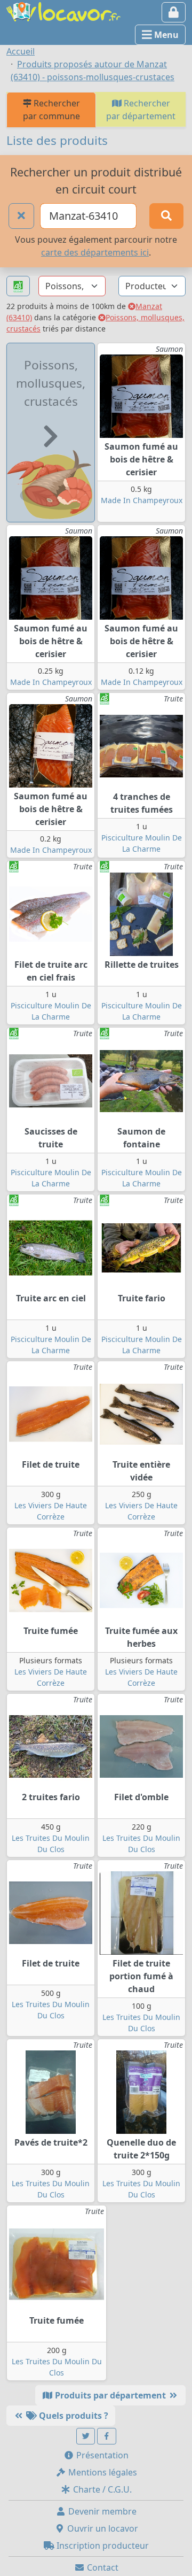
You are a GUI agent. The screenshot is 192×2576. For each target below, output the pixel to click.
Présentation (101, 2455)
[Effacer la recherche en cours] (21, 216)
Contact (102, 2567)
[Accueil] (63, 11)
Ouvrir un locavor (102, 2528)
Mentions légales (102, 2472)
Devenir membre (101, 2511)
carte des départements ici (95, 252)
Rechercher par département (141, 110)
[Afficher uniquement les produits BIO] (18, 286)
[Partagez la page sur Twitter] (86, 2436)
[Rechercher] (166, 216)
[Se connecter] (174, 12)
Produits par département (110, 2395)
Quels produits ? (73, 2416)
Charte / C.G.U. (101, 2489)
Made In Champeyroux (142, 500)
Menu (165, 35)
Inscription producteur (102, 2546)
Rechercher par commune (51, 110)
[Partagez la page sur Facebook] (107, 2436)
